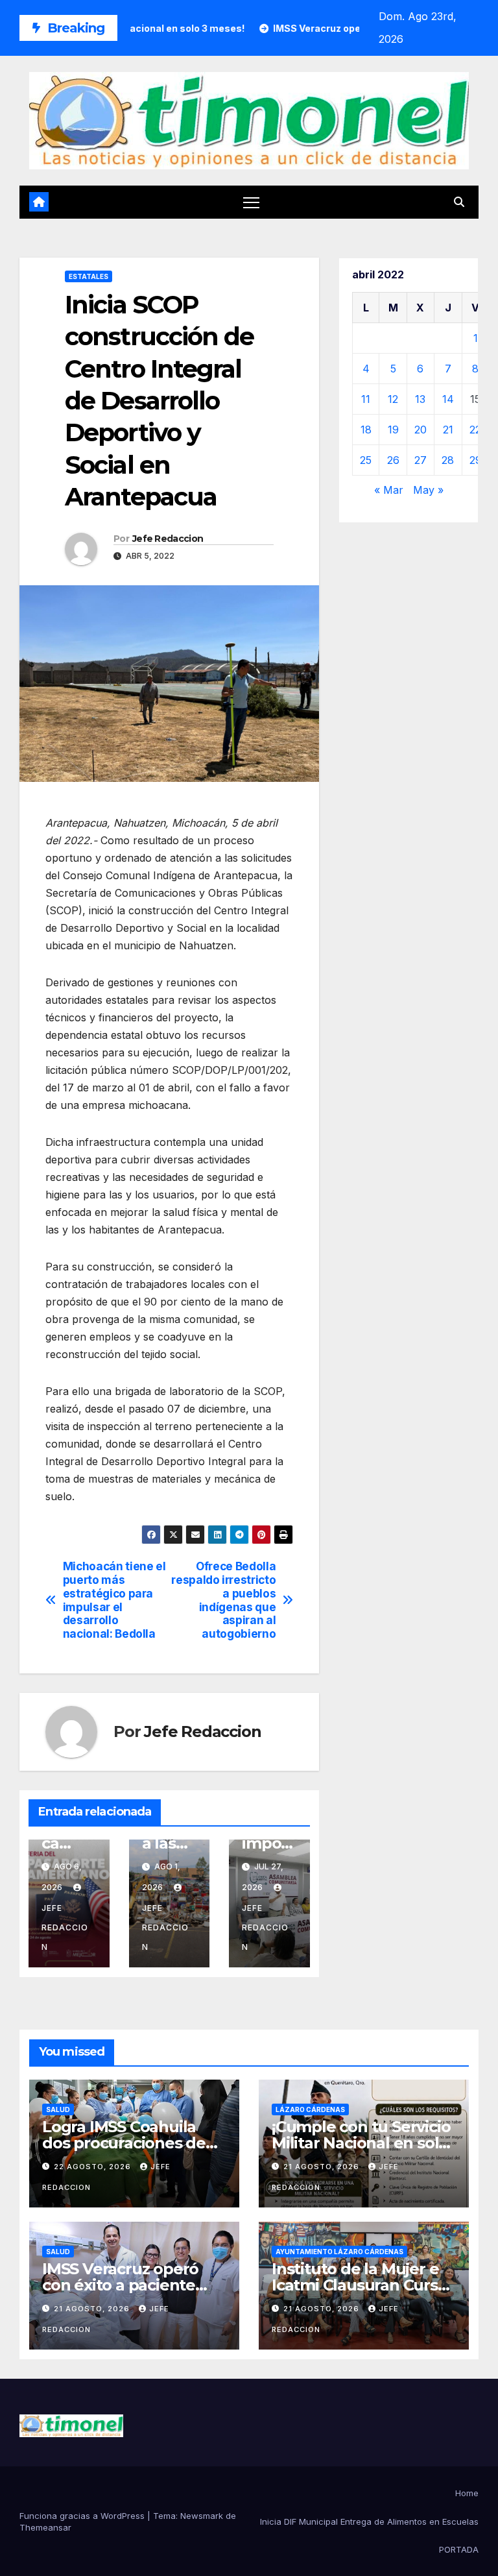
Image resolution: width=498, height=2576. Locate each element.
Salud (58, 2109)
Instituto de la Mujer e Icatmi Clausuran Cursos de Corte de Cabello (363, 2285)
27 (421, 460)
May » (428, 490)
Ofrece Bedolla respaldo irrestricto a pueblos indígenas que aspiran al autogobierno (223, 1600)
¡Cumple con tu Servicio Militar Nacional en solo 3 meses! (361, 2143)
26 (393, 460)
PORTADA (459, 2549)
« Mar (389, 490)
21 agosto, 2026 (323, 2167)
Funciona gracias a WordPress (83, 2516)
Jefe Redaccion (168, 539)
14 (448, 399)
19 (393, 430)
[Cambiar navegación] (251, 202)
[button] (459, 202)
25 (366, 460)
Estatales (89, 276)
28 (448, 460)
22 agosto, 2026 (94, 2167)
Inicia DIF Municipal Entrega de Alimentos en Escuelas (369, 2521)
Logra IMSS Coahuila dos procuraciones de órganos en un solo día (129, 2143)
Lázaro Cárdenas (310, 2109)
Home (467, 2493)
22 (475, 430)
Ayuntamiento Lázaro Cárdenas (339, 2252)
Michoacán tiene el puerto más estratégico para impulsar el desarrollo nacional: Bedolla (114, 1600)
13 (420, 399)
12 (393, 399)
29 (476, 460)
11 (366, 399)
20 (421, 430)
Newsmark (202, 2516)
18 (366, 430)
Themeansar (45, 2527)
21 (448, 430)
